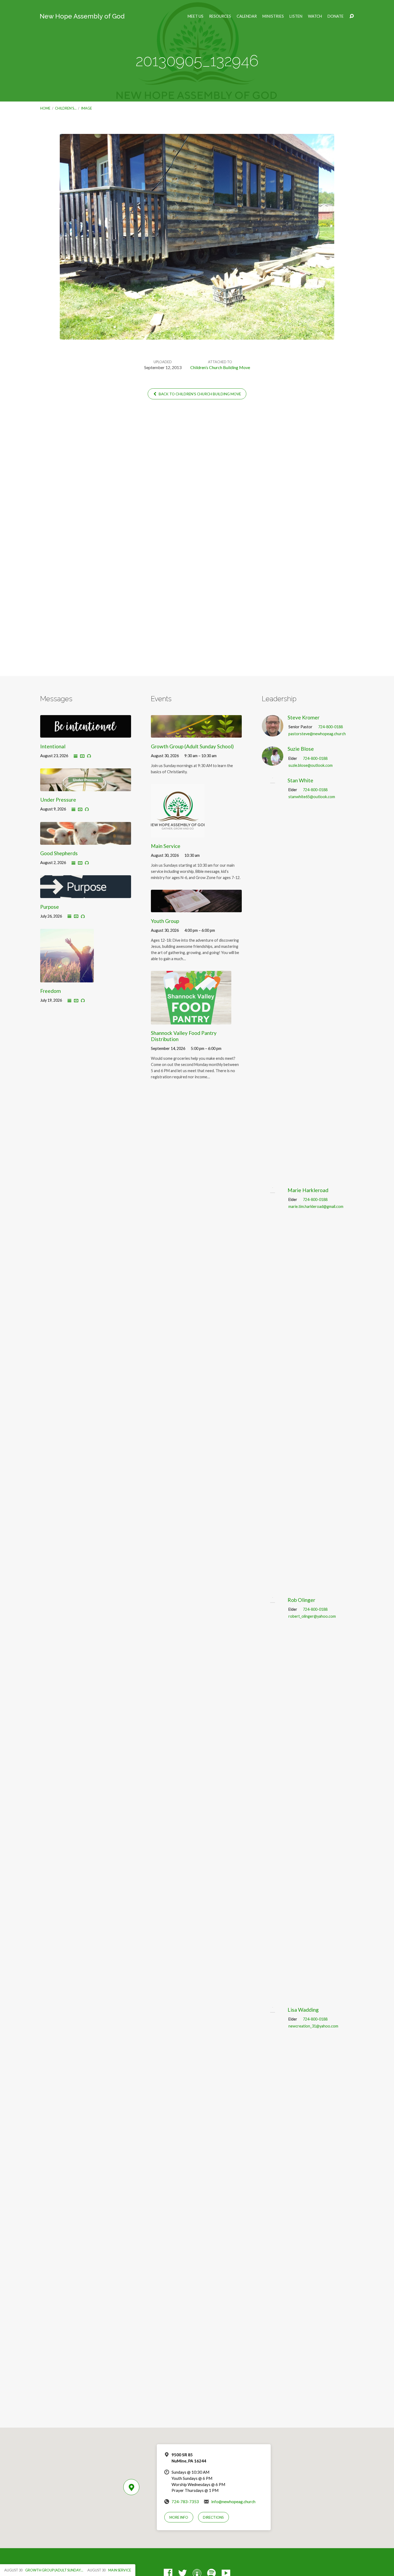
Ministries (273, 16)
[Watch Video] (82, 756)
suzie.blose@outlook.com (311, 765)
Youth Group (165, 921)
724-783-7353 (185, 2502)
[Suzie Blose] (273, 762)
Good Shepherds (59, 853)
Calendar (247, 16)
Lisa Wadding (303, 2010)
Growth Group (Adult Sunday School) (192, 746)
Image (86, 108)
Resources (220, 16)
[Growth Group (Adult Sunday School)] (196, 734)
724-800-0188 (330, 727)
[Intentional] (86, 734)
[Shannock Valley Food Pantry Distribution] (191, 1020)
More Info (179, 2517)
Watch (315, 16)
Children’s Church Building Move (220, 367)
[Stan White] (273, 1176)
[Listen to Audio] (89, 756)
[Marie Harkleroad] (273, 1585)
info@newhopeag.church (233, 2502)
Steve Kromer (304, 717)
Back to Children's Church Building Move (199, 394)
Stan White (300, 780)
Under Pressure (58, 800)
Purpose (50, 907)
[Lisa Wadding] (273, 2405)
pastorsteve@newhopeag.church (317, 734)
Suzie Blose (301, 749)
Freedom (51, 991)
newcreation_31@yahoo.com (313, 2026)
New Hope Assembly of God (82, 16)
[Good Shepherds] (86, 841)
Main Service (166, 846)
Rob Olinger (301, 1600)
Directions (213, 2517)
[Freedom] (67, 978)
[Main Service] (178, 833)
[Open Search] (352, 16)
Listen (296, 16)
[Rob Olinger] (273, 1995)
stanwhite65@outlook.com (312, 797)
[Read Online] (76, 756)
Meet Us (196, 16)
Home (45, 108)
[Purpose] (86, 894)
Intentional (53, 746)
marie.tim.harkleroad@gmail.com (316, 1206)
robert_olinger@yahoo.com (312, 1616)
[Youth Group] (196, 908)
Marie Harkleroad (308, 1190)
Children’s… (66, 108)
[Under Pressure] (86, 787)
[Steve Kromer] (273, 732)
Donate (336, 16)
